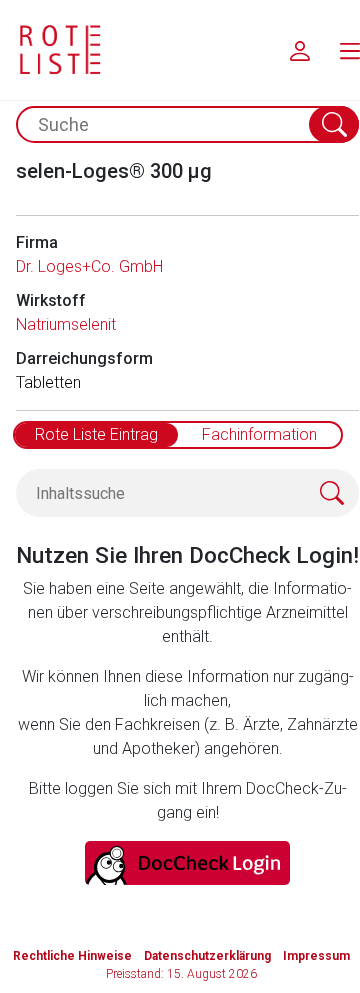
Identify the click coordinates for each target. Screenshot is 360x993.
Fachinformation (259, 434)
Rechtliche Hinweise (72, 956)
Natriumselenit (66, 324)
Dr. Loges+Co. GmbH (89, 266)
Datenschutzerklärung (207, 956)
